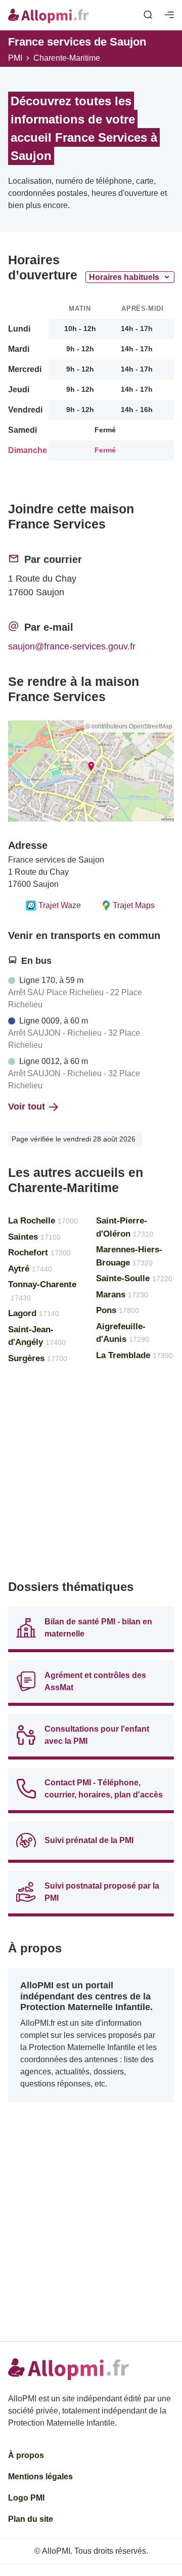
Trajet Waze (60, 905)
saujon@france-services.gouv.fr (72, 646)
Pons (118, 1310)
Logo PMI (26, 2498)
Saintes (34, 1237)
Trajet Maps (134, 905)
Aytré (30, 1269)
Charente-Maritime (67, 58)
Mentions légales (40, 2477)
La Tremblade (134, 1355)
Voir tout (27, 1107)
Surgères (38, 1358)
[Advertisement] (91, 1476)
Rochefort (39, 1253)
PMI (15, 58)
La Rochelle (43, 1221)
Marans (122, 1295)
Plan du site (31, 2519)
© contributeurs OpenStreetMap (129, 726)
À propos (26, 2455)
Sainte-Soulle (134, 1278)
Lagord (34, 1313)
